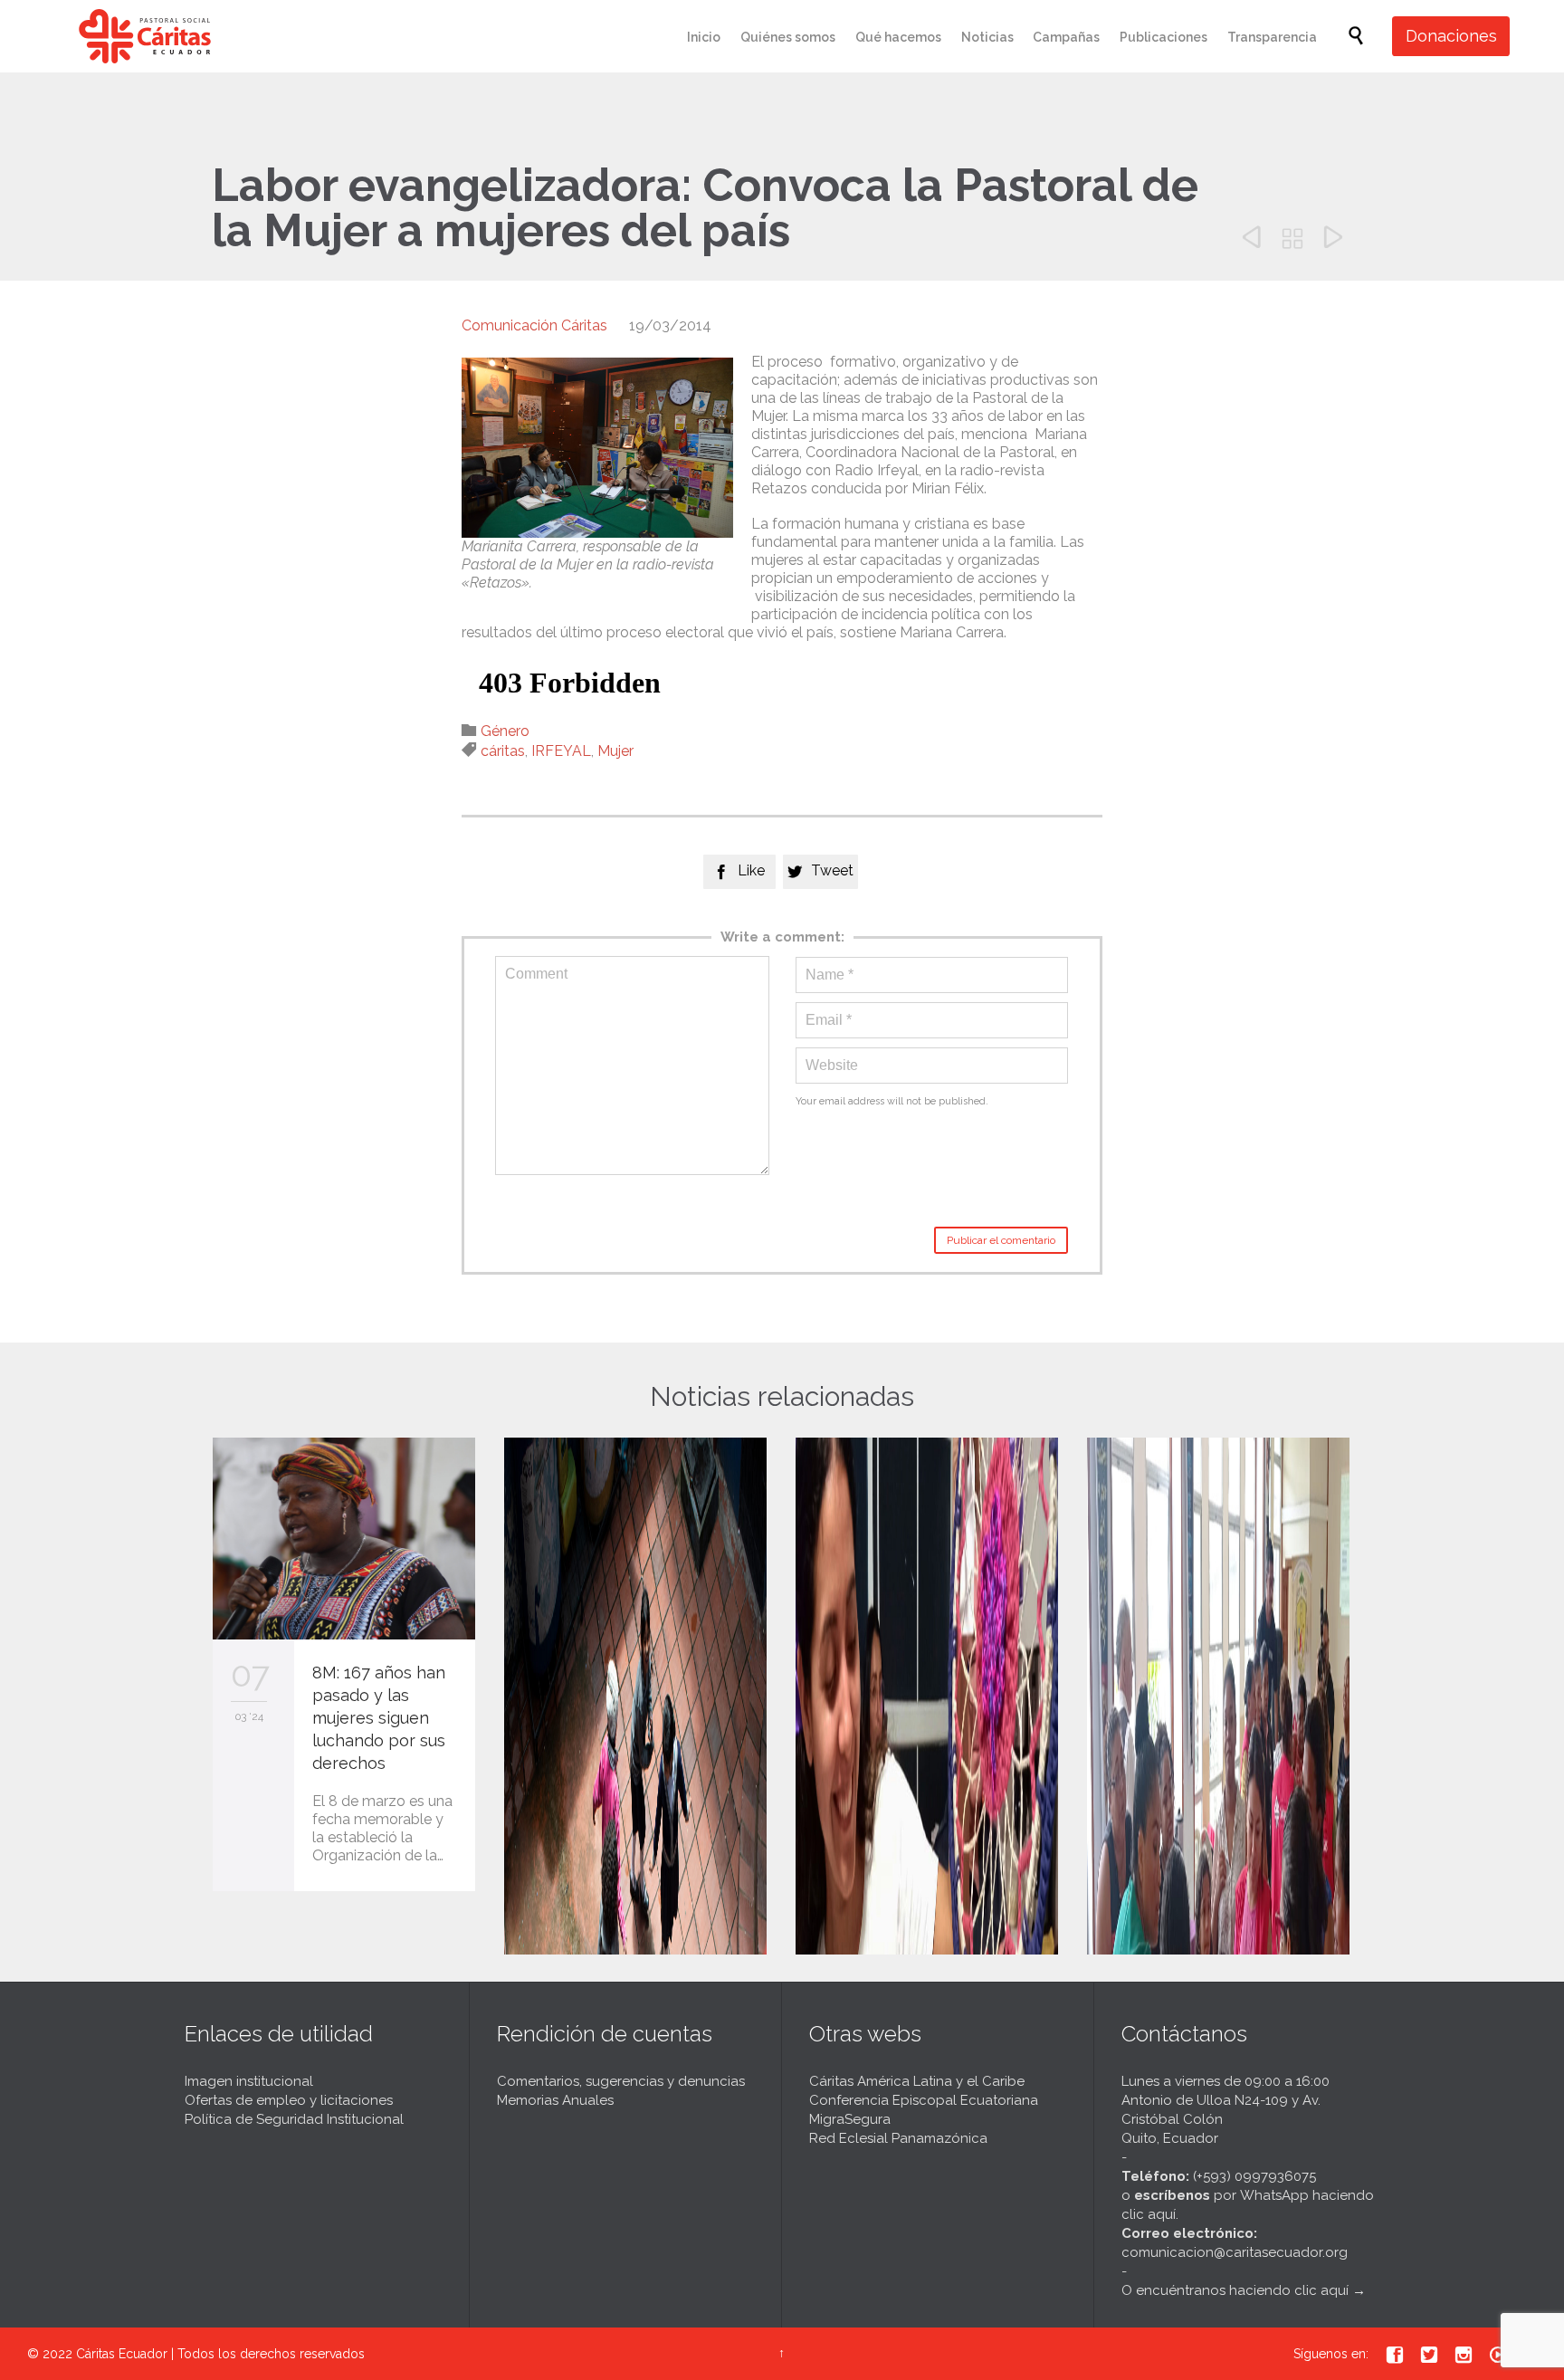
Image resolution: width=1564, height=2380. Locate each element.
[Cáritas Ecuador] (145, 36)
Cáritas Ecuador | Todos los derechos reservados (220, 2354)
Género (505, 731)
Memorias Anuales (555, 2100)
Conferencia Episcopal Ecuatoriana (924, 2100)
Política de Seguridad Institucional (294, 2119)
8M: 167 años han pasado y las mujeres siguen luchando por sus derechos (379, 1718)
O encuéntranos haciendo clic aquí (1235, 2290)
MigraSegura (850, 2119)
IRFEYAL (561, 751)
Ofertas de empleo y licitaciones (289, 2100)
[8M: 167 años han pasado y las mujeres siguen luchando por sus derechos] (344, 1539)
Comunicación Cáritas (534, 325)
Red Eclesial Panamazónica (898, 2138)
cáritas (503, 751)
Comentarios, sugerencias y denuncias (621, 2081)
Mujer (615, 751)
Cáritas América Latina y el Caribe (917, 2081)
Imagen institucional (249, 2081)
